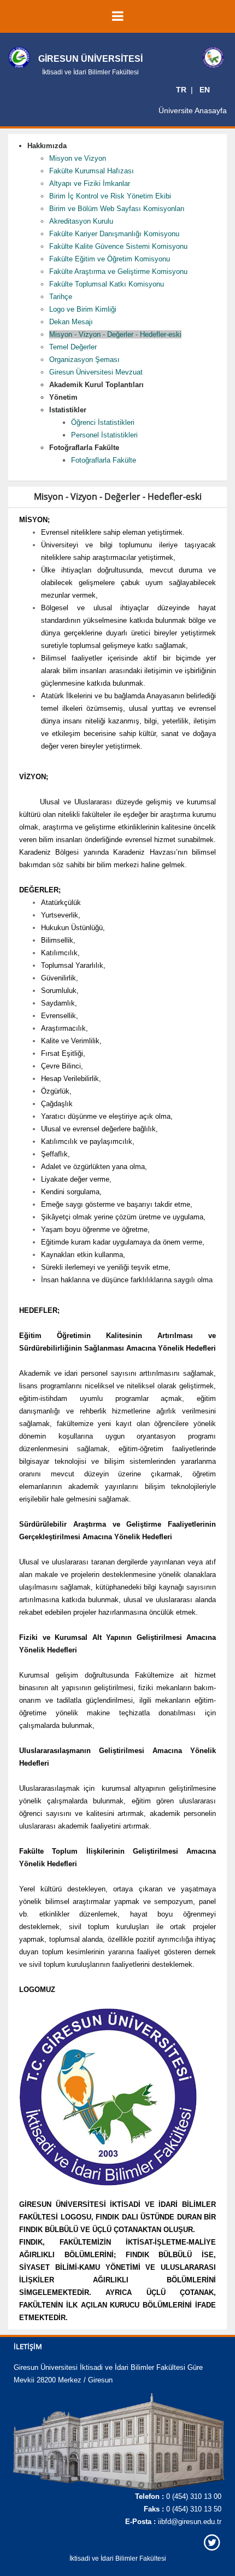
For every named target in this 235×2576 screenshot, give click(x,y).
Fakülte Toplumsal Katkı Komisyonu (107, 284)
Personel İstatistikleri (104, 435)
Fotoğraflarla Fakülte (104, 460)
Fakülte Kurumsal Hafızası (92, 171)
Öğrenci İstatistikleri (103, 422)
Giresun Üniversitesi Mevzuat (96, 372)
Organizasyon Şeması (84, 360)
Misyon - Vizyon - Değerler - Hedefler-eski (115, 334)
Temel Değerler (73, 347)
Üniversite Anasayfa (193, 110)
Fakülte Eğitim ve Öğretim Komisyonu (110, 259)
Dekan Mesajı (71, 322)
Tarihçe (61, 297)
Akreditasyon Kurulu (81, 221)
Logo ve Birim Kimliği (83, 309)
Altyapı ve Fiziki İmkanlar (90, 183)
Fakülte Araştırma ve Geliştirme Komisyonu (118, 271)
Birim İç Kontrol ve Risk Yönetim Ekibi (110, 196)
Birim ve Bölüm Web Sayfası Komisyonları (117, 209)
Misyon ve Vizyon (78, 158)
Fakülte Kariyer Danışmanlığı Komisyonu (114, 234)
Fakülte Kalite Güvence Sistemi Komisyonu (118, 246)
